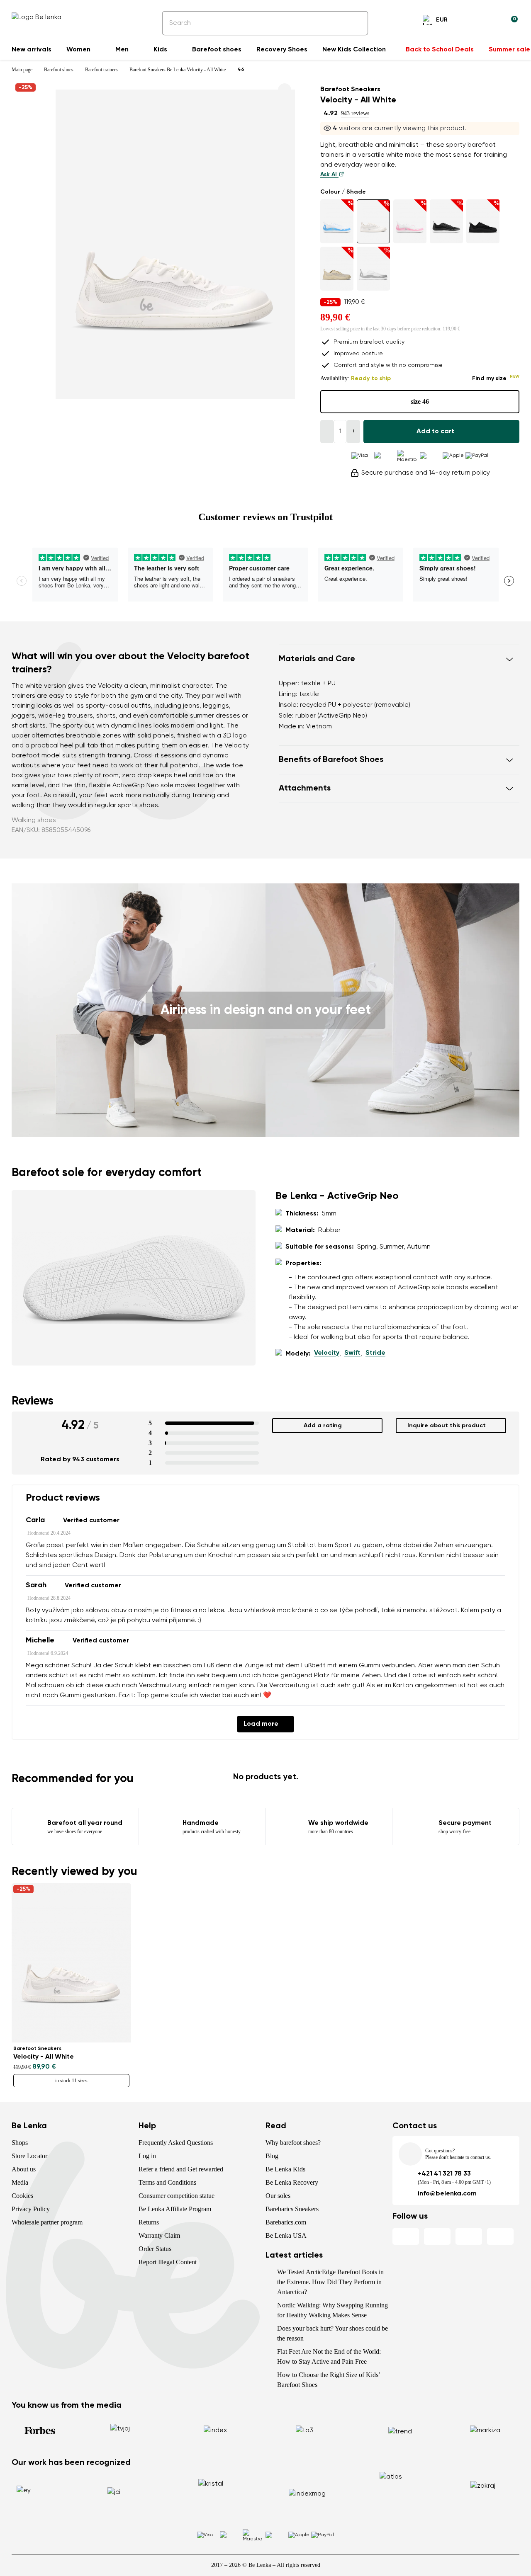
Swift (352, 1353)
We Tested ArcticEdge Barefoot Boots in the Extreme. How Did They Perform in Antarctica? (330, 2282)
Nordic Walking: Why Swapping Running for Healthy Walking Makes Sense (332, 2310)
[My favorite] (471, 21)
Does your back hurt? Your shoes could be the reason (332, 2333)
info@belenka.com (447, 2194)
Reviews (33, 1401)
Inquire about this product (447, 1426)
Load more (261, 1724)
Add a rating (323, 1426)
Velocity (327, 1353)
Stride (375, 1353)
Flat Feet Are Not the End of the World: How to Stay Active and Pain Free (329, 2356)
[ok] (356, 23)
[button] (399, 659)
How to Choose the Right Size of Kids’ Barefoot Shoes (329, 2380)
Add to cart (435, 432)
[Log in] (491, 21)
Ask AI (329, 175)
